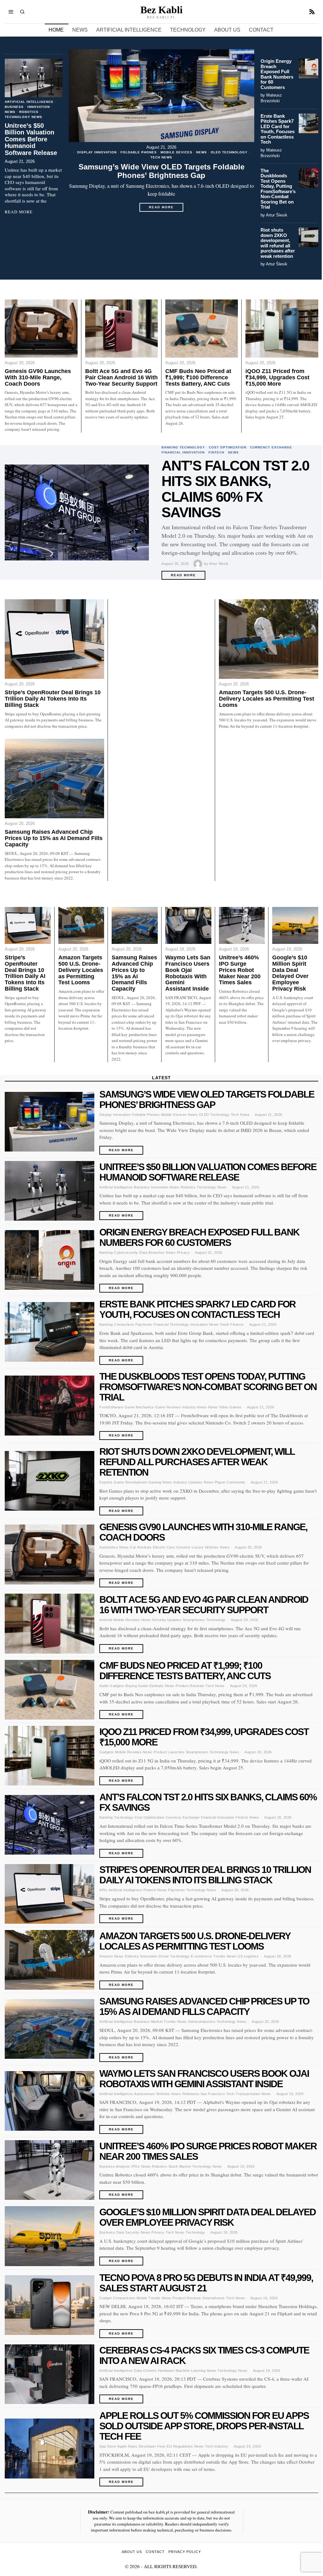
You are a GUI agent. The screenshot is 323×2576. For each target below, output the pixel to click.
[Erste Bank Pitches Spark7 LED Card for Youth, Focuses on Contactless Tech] (308, 123)
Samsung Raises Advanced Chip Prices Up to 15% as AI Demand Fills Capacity (54, 838)
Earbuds (157, 1686)
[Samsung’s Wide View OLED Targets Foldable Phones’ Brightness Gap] (161, 96)
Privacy (183, 1252)
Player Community (230, 1482)
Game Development (130, 1482)
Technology (216, 1620)
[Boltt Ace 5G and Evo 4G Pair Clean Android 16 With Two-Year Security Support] (121, 329)
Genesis (183, 1547)
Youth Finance (232, 1324)
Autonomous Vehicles (152, 2094)
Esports (106, 1482)
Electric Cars (164, 1547)
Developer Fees (152, 2446)
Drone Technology (174, 1956)
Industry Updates (188, 1482)
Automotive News (114, 1547)
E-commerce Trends (208, 1956)
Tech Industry (217, 2446)
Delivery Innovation (141, 1956)
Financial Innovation (183, 452)
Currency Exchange (271, 447)
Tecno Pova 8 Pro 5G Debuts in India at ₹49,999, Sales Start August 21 (206, 2283)
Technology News (23, 117)
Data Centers (145, 2371)
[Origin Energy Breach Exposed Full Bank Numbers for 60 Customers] (308, 68)
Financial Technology (171, 1324)
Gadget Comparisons (117, 2298)
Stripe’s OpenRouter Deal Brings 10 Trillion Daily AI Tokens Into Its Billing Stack (53, 699)
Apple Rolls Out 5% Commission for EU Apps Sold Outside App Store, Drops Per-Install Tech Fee (204, 2426)
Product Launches (169, 1752)
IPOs (135, 2166)
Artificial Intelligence (29, 102)
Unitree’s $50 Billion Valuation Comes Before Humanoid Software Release (31, 139)
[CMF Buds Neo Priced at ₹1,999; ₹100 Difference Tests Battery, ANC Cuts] (202, 329)
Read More (166, 209)
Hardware (166, 2371)
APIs (103, 1890)
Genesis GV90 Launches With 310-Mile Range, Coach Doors (38, 378)
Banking (106, 1252)
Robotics (29, 112)
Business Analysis (115, 2166)
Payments (176, 1890)
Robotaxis (191, 2094)
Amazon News (112, 1956)
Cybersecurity (126, 1252)
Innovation (39, 107)
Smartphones (194, 1620)
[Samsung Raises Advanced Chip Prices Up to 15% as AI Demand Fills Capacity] (54, 779)
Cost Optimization (228, 447)
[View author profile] (199, 564)
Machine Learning (191, 2371)
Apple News (127, 2446)
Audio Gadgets (112, 1686)
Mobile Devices (176, 152)
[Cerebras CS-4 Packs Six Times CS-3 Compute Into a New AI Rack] (50, 2374)
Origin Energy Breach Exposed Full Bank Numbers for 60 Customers (277, 74)
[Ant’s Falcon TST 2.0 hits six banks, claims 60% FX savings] (77, 513)
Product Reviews (190, 1686)
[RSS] (312, 12)
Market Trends (164, 2022)
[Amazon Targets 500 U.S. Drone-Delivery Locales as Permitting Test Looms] (269, 639)
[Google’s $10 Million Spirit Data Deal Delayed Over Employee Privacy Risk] (295, 925)
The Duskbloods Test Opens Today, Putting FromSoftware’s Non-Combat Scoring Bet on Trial (278, 189)
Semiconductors (202, 2022)
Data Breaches (152, 1252)
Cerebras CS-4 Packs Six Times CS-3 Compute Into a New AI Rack (204, 2355)
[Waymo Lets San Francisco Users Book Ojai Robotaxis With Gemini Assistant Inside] (188, 925)
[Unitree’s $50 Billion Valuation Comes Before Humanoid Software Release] (34, 78)
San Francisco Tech (217, 2094)
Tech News (161, 157)
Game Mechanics (139, 1407)
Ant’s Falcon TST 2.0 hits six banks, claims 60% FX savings (235, 489)
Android (106, 1620)
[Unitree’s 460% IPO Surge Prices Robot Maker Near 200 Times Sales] (242, 925)
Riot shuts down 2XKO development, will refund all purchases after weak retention (278, 243)
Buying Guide (137, 1686)
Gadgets (107, 1752)
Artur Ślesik (277, 215)
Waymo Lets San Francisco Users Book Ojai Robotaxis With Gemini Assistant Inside (188, 973)
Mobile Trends (149, 2298)
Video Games (230, 1407)
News (202, 152)
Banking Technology (183, 447)
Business (14, 107)
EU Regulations (180, 2446)
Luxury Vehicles (205, 1547)
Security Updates (167, 1620)
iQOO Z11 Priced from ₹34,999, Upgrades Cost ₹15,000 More (277, 378)
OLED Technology (229, 152)
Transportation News (253, 2094)
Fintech (216, 452)
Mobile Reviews (127, 1620)
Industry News (195, 1407)
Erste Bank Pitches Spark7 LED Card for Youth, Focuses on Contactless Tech (278, 129)
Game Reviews (168, 1407)
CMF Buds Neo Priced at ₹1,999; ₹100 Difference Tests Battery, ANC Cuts (198, 378)
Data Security (128, 2232)
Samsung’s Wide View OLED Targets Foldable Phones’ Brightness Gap (161, 171)
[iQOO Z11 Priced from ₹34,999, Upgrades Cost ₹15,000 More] (282, 329)
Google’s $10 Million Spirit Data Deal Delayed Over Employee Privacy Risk (290, 973)
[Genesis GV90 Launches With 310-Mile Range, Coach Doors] (41, 329)
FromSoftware (111, 1407)
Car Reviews (141, 1547)
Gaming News (160, 1482)
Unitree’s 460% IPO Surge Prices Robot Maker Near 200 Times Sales (240, 970)
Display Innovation (97, 152)
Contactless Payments (133, 1324)
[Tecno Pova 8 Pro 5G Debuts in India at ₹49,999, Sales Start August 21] (50, 2305)
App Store (108, 2446)
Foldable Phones (139, 152)
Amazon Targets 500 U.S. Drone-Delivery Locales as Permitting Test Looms (267, 699)
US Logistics (248, 1956)
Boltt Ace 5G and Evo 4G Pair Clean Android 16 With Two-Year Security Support (121, 378)
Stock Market (180, 2166)
